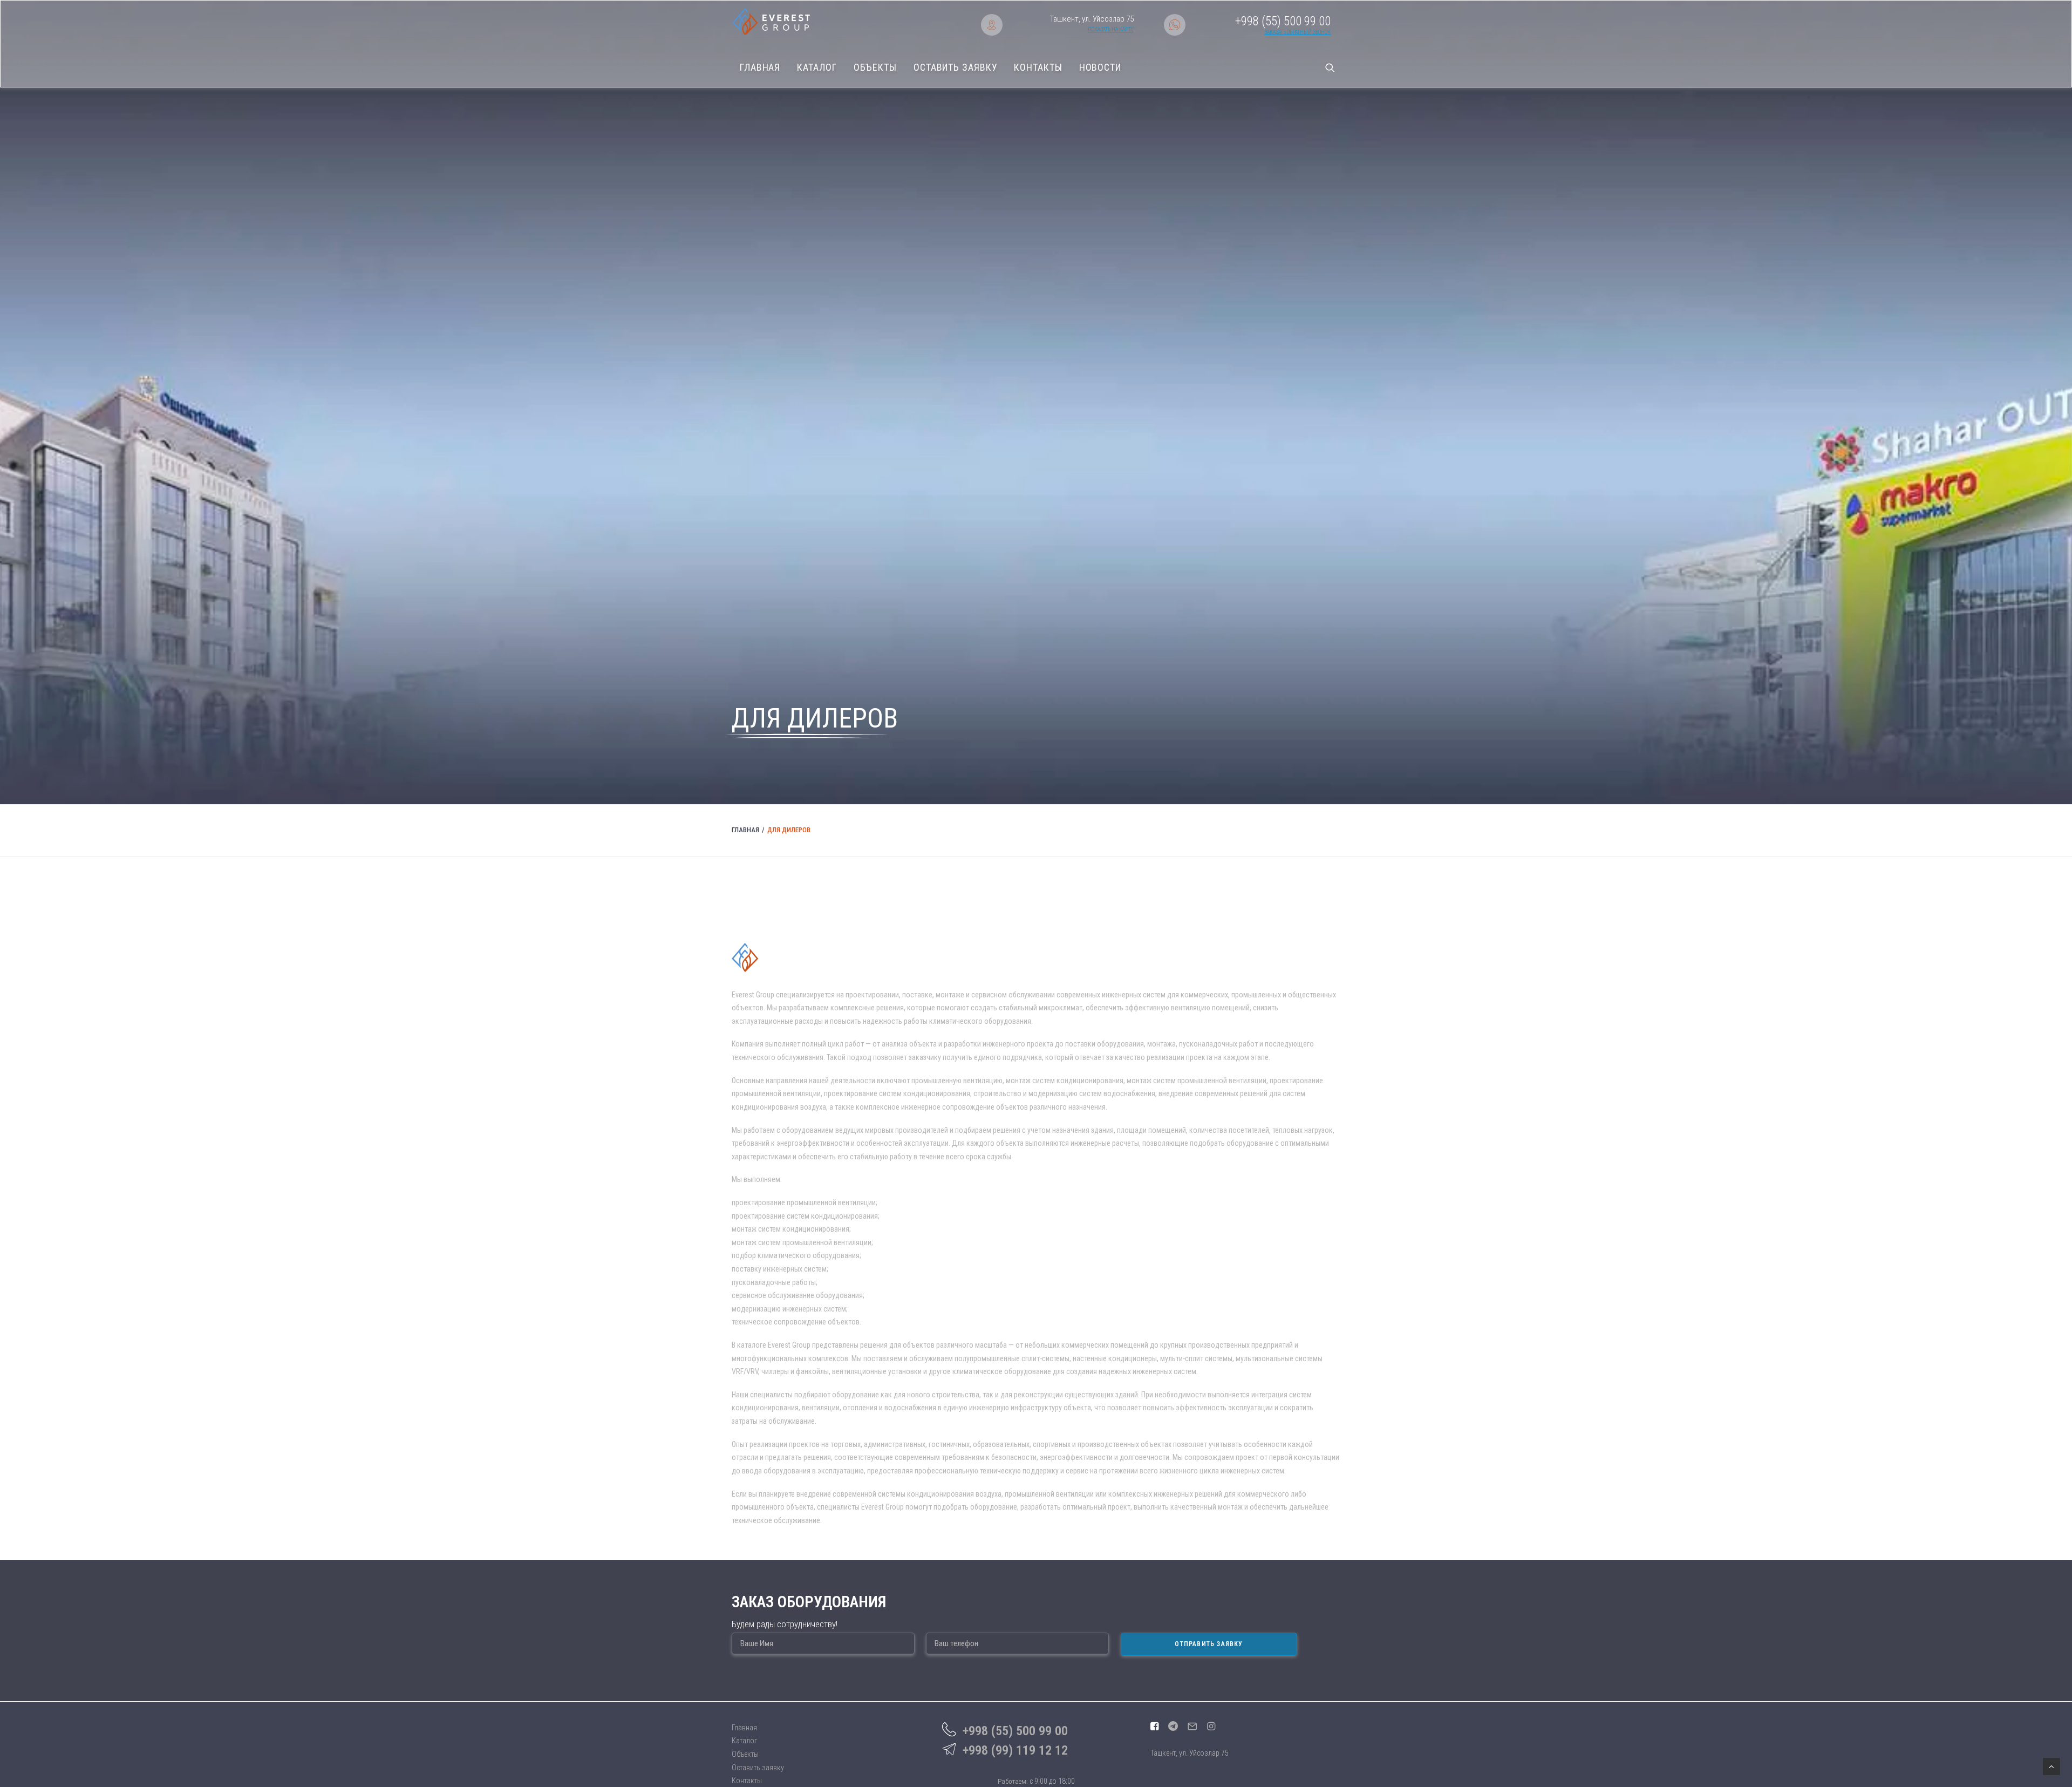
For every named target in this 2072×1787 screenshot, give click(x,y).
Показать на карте (1111, 29)
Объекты (875, 67)
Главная (760, 67)
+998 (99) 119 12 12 (1015, 1750)
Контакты (1038, 67)
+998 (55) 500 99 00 (1015, 1731)
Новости (1100, 67)
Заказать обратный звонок (1297, 32)
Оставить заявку (956, 67)
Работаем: (1013, 1781)
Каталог (817, 67)
